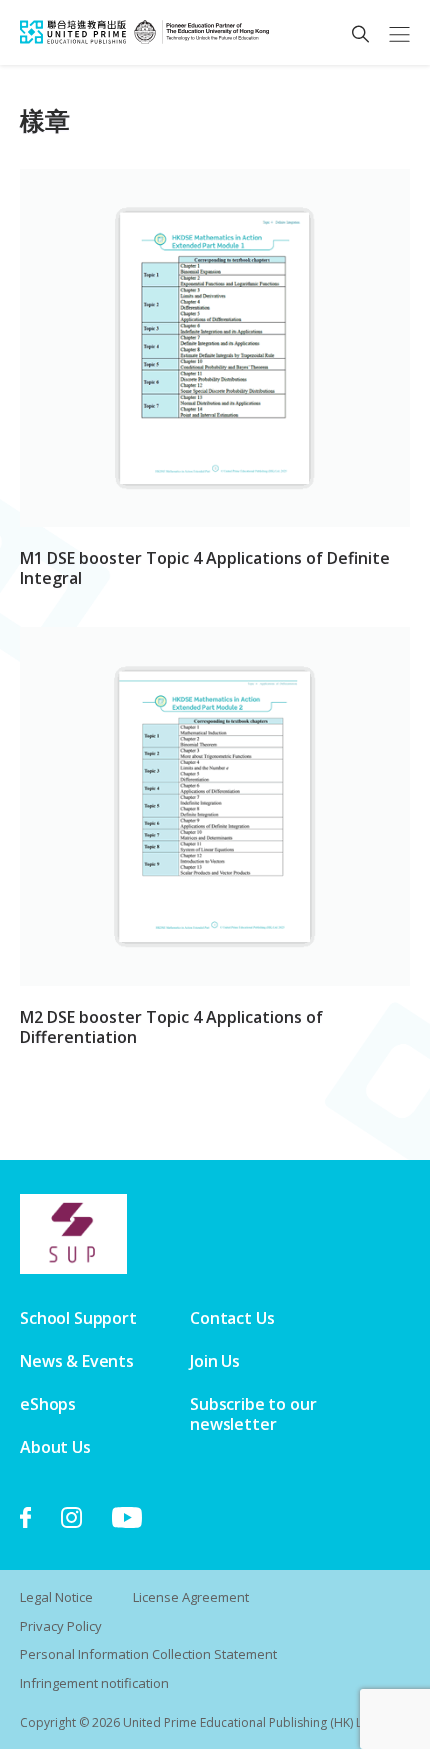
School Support (78, 1318)
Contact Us (232, 1318)
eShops (48, 1404)
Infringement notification (94, 1683)
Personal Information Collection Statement (148, 1654)
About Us (55, 1447)
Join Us (215, 1361)
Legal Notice (56, 1597)
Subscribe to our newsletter (253, 1414)
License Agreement (191, 1597)
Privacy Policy (61, 1626)
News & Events (77, 1361)
